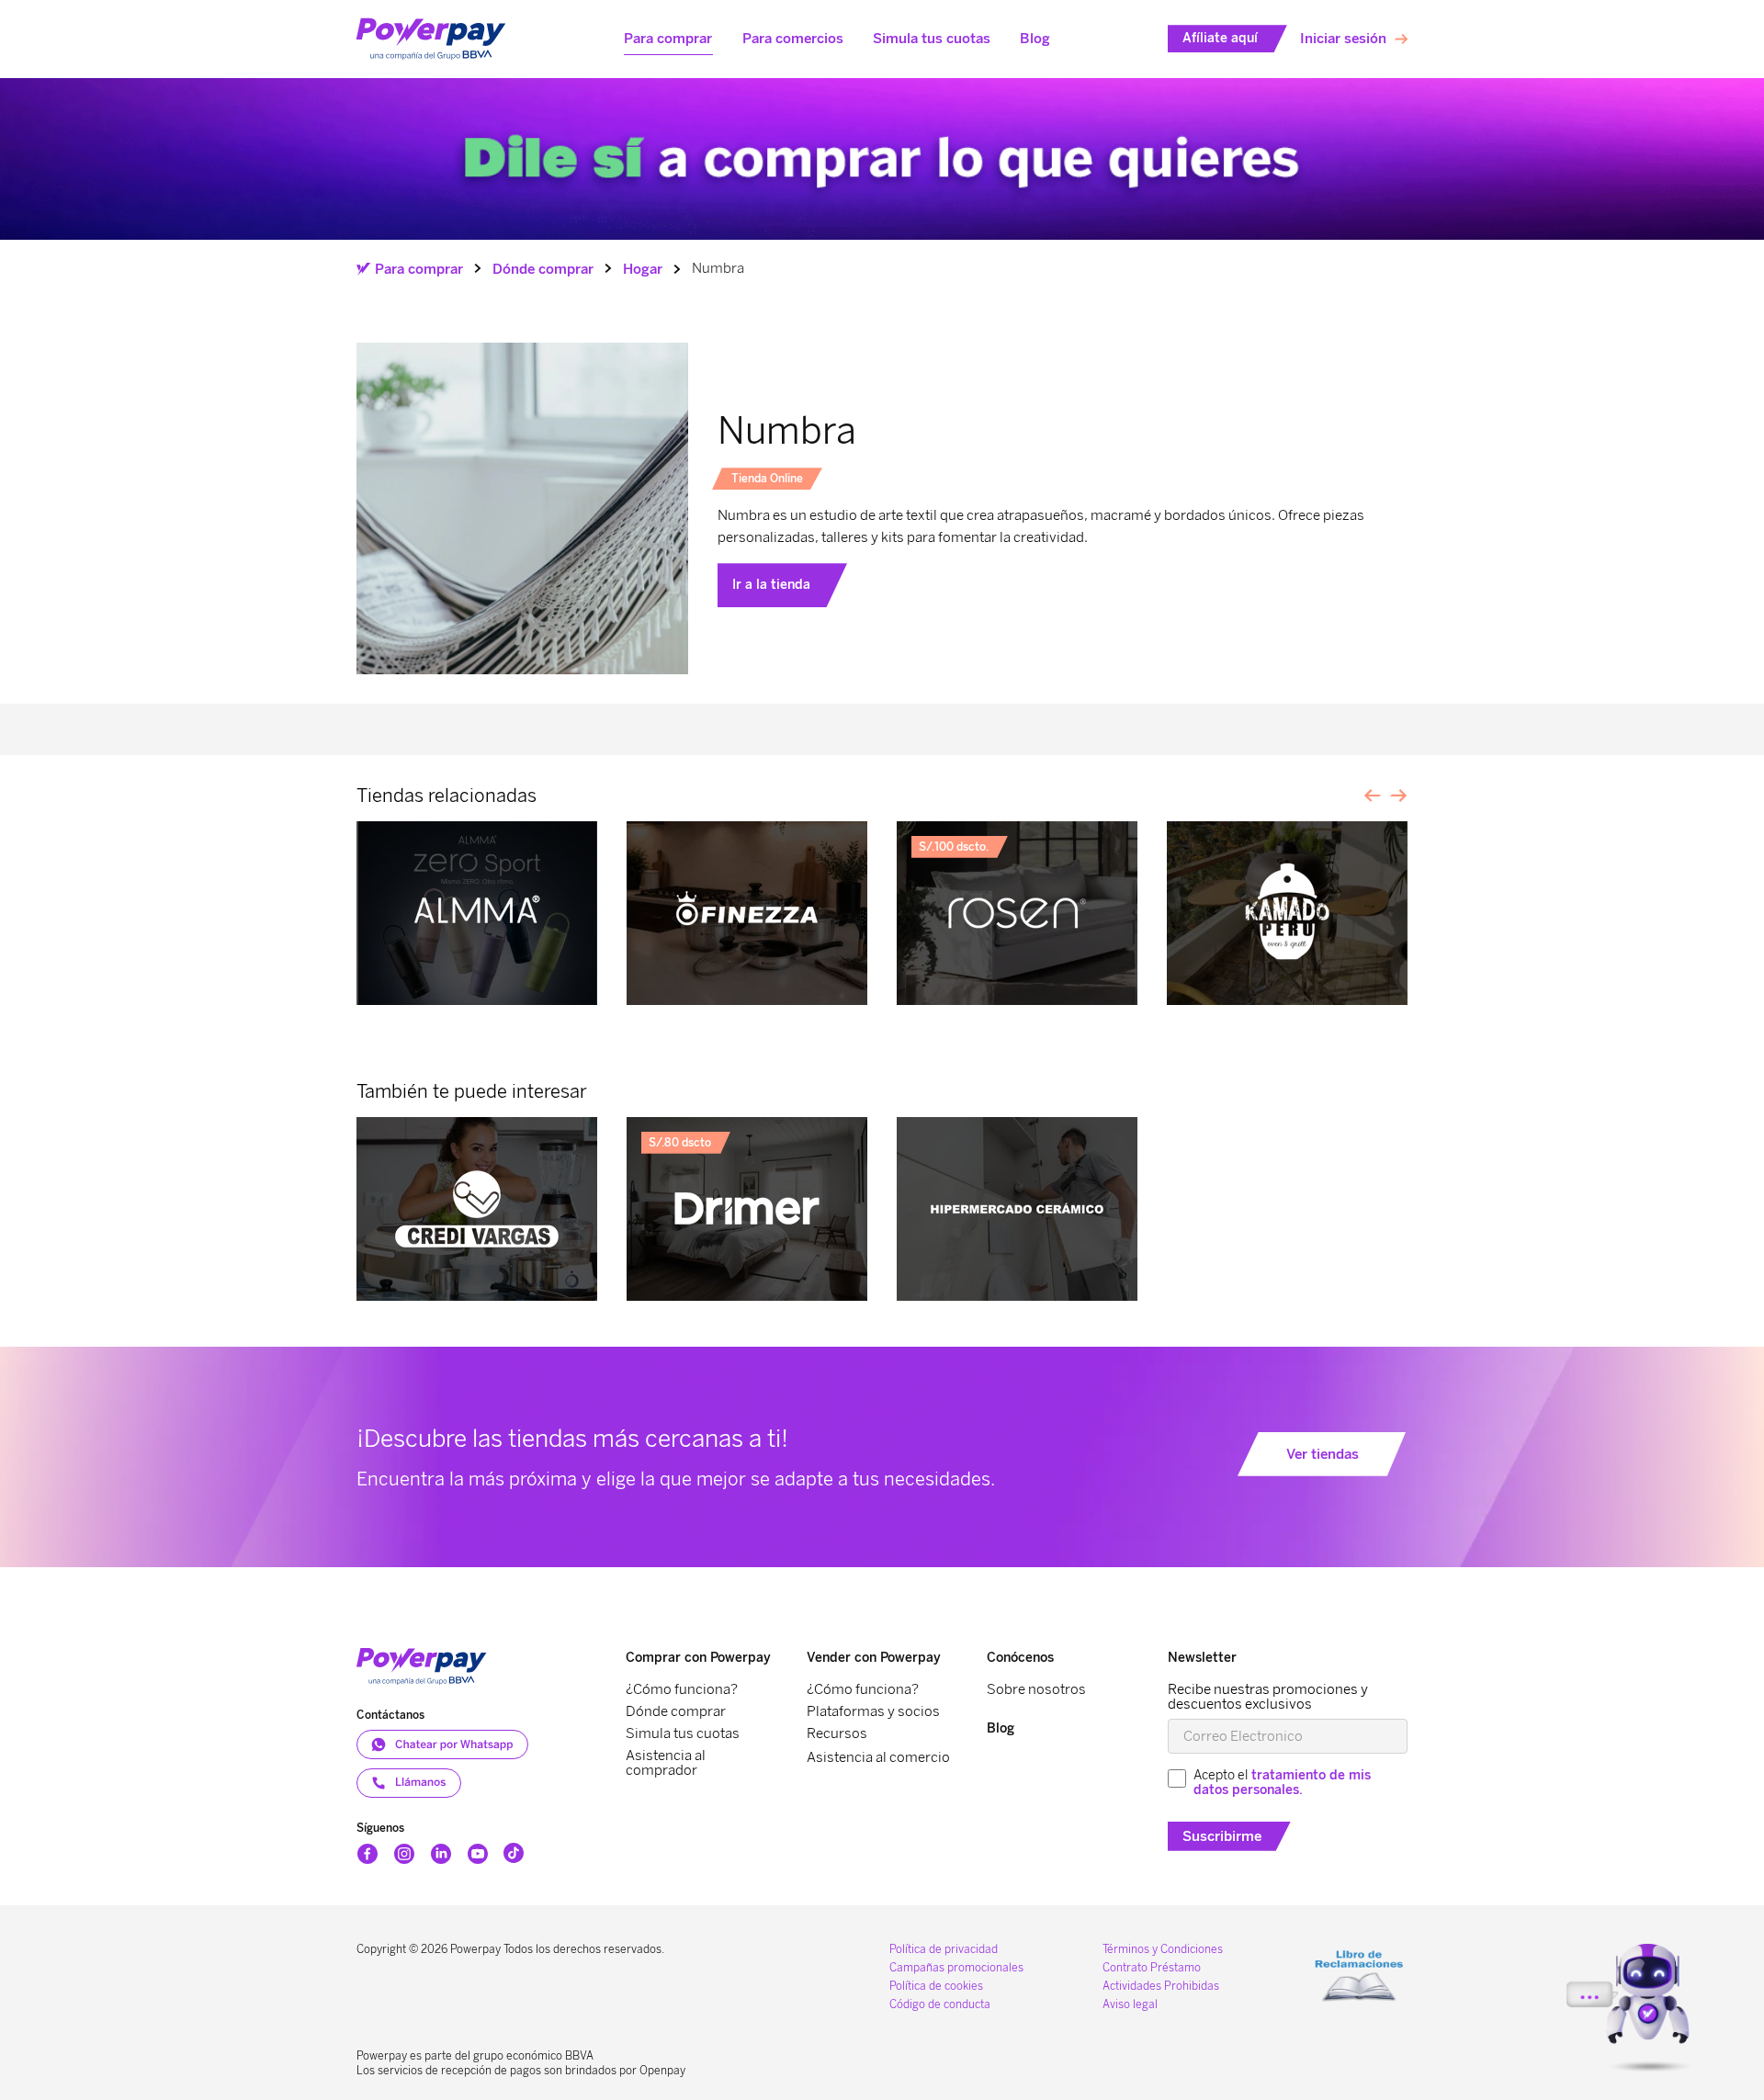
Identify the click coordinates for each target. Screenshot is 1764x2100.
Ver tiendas (1323, 1454)
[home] (431, 40)
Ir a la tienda (771, 585)
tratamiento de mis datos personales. (1282, 1783)
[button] (668, 39)
